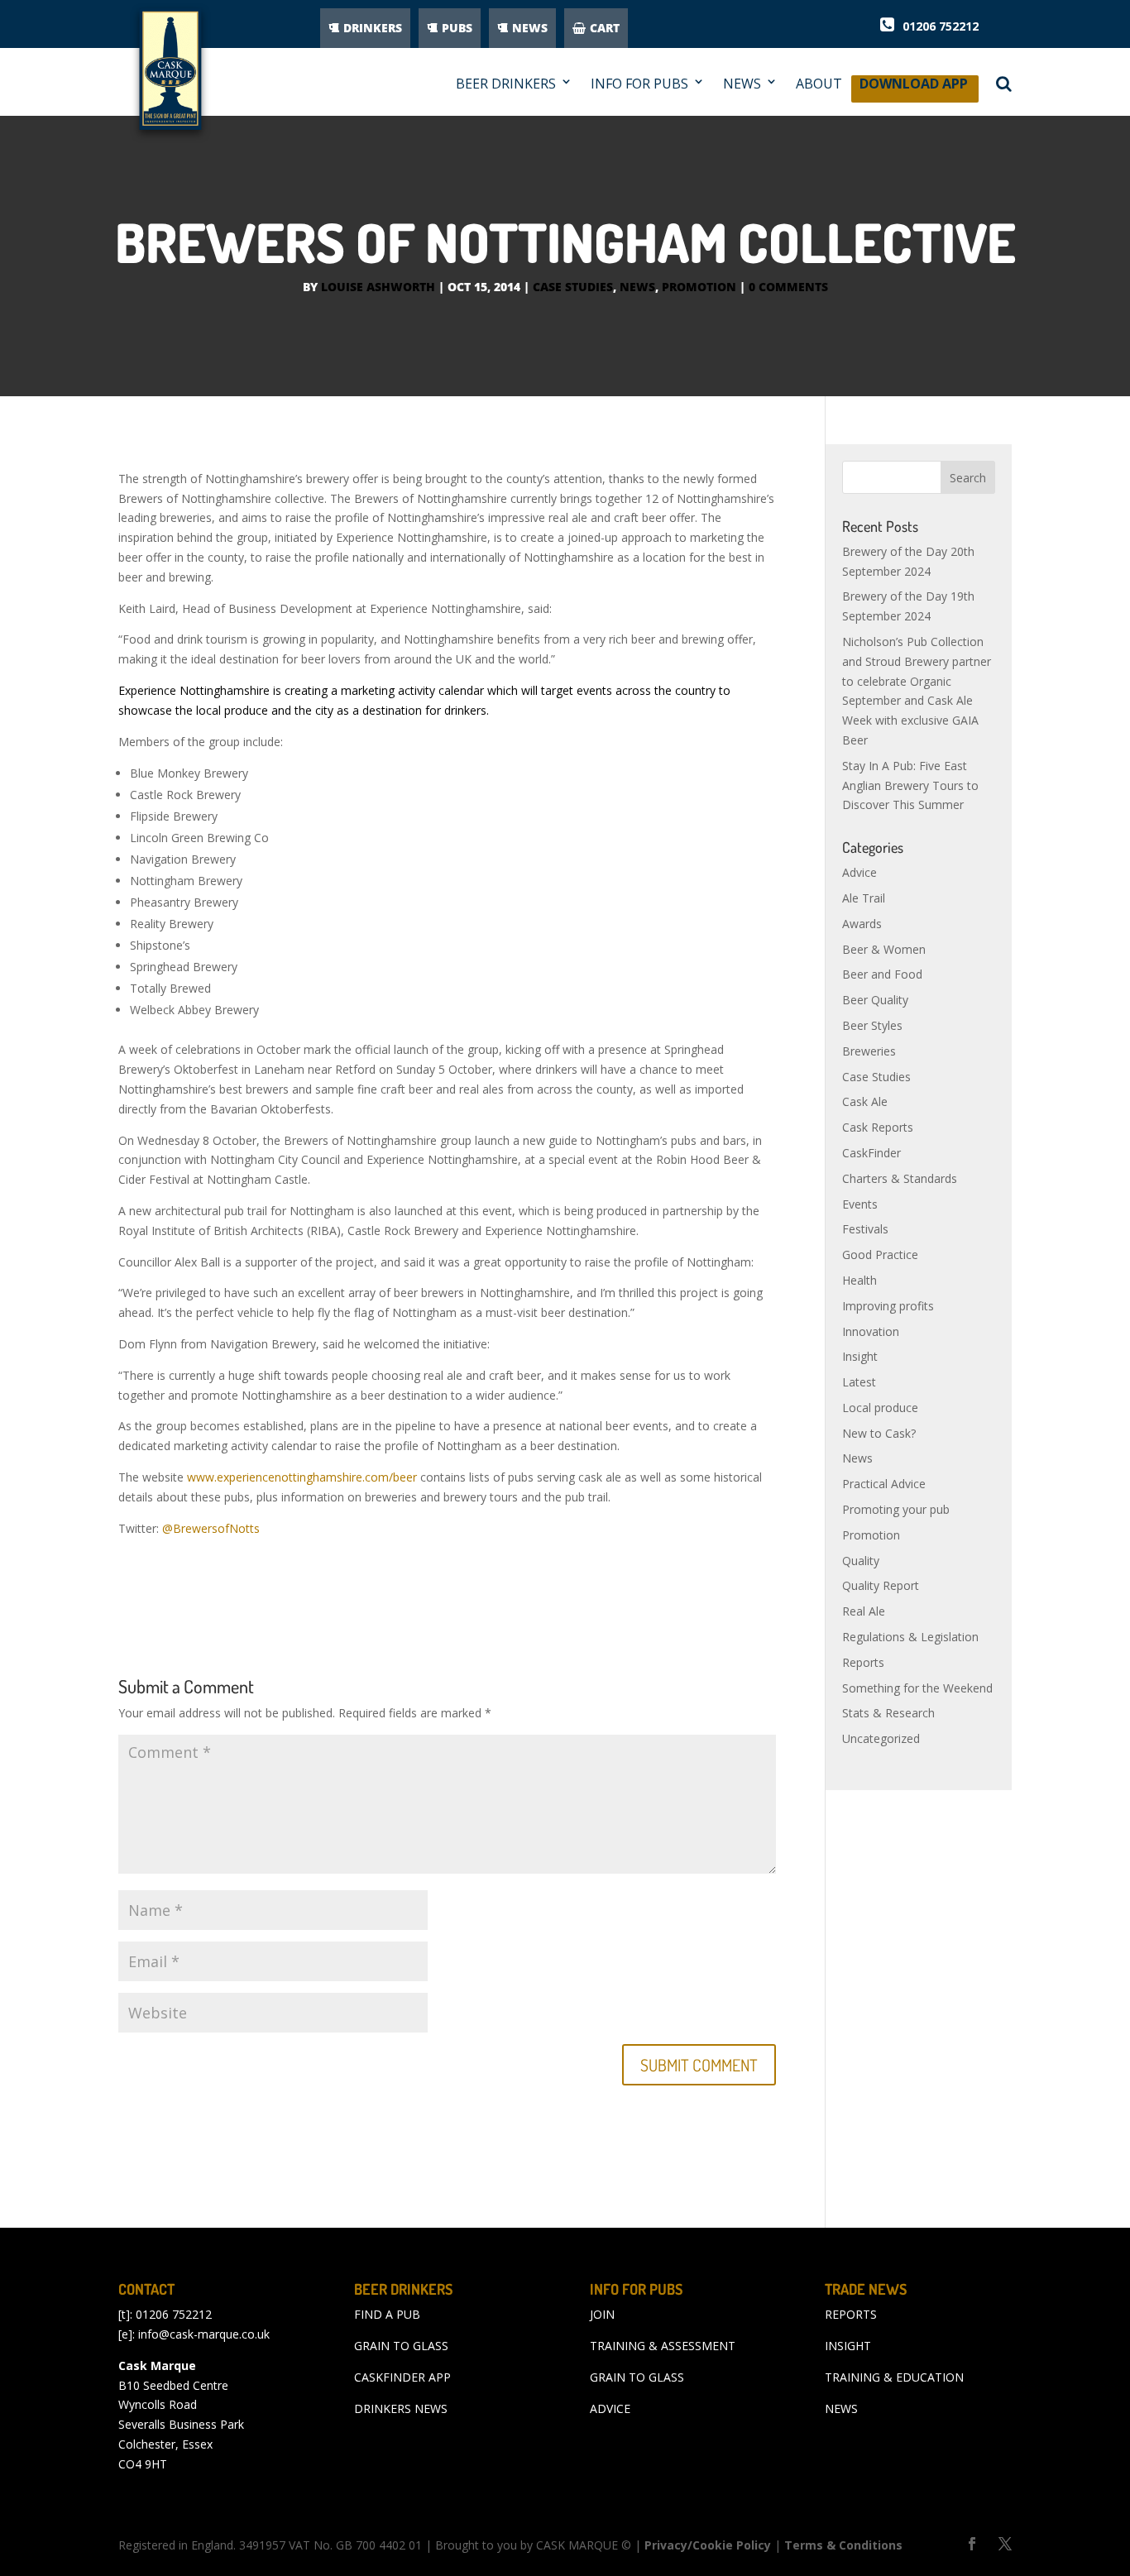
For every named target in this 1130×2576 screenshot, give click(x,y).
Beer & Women (884, 949)
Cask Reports (878, 1127)
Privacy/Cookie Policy (708, 2545)
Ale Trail (864, 898)
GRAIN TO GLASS (401, 2346)
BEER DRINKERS (506, 84)
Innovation (871, 1331)
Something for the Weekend (917, 1688)
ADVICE (610, 2408)
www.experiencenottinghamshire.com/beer (302, 1477)
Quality (861, 1561)
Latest (859, 1382)
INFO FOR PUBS (639, 84)
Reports (863, 1662)
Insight (860, 1356)
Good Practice (880, 1254)
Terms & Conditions (843, 2545)
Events (860, 1204)
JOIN (602, 2314)
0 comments (788, 287)
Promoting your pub (896, 1509)
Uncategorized (881, 1738)
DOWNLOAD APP (914, 88)
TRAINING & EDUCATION (894, 2377)
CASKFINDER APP (402, 2377)
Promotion (699, 287)
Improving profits (888, 1306)
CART (605, 28)
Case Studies (573, 287)
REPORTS (851, 2314)
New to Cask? (879, 1433)
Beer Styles (872, 1025)
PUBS (457, 28)
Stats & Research (888, 1713)
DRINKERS (373, 28)
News (637, 287)
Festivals (865, 1229)
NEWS (530, 28)
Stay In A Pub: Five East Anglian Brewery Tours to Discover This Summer (910, 785)
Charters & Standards (900, 1178)
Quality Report (881, 1585)
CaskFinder (871, 1153)
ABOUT (819, 84)
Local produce (880, 1408)
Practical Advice (884, 1484)
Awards (862, 924)
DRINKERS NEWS (401, 2408)
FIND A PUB (387, 2314)
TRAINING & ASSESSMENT (663, 2346)
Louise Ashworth (378, 287)
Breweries (869, 1051)
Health (859, 1280)
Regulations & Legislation (910, 1637)
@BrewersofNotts (211, 1528)
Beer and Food (882, 974)
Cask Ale (865, 1101)
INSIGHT (848, 2346)
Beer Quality (875, 1000)
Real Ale (864, 1611)
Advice (859, 872)
